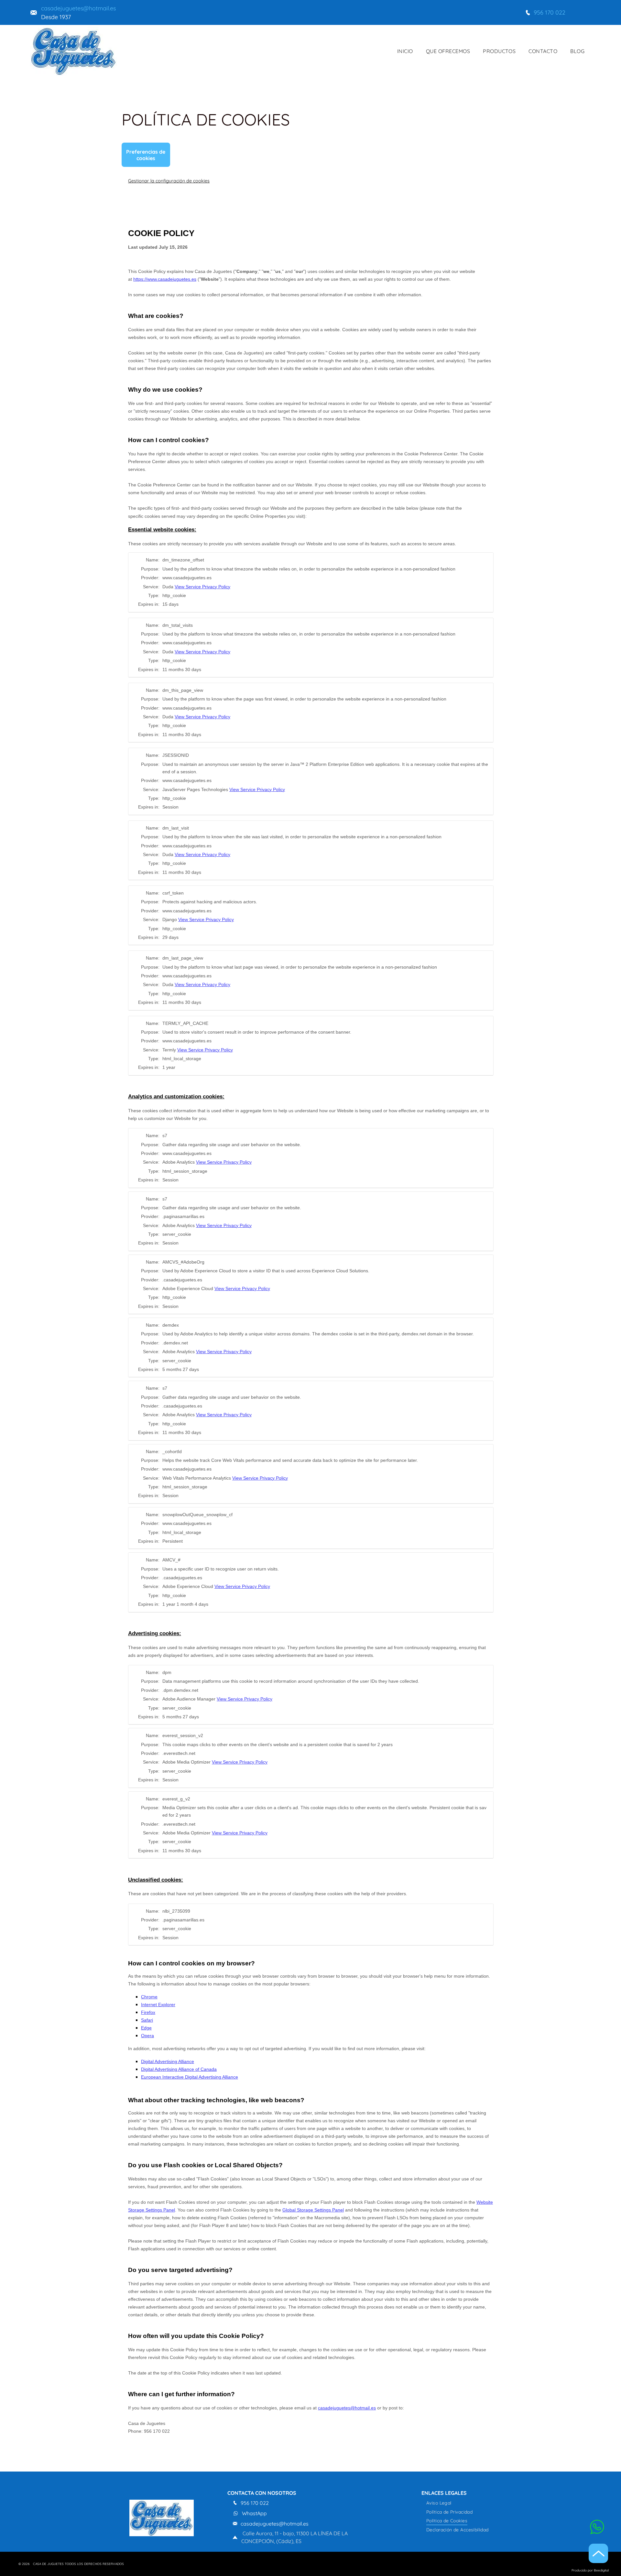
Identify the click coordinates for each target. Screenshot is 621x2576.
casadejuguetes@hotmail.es (78, 8)
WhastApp (254, 2513)
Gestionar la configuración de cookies (169, 181)
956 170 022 (550, 12)
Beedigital (601, 2570)
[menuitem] (405, 51)
